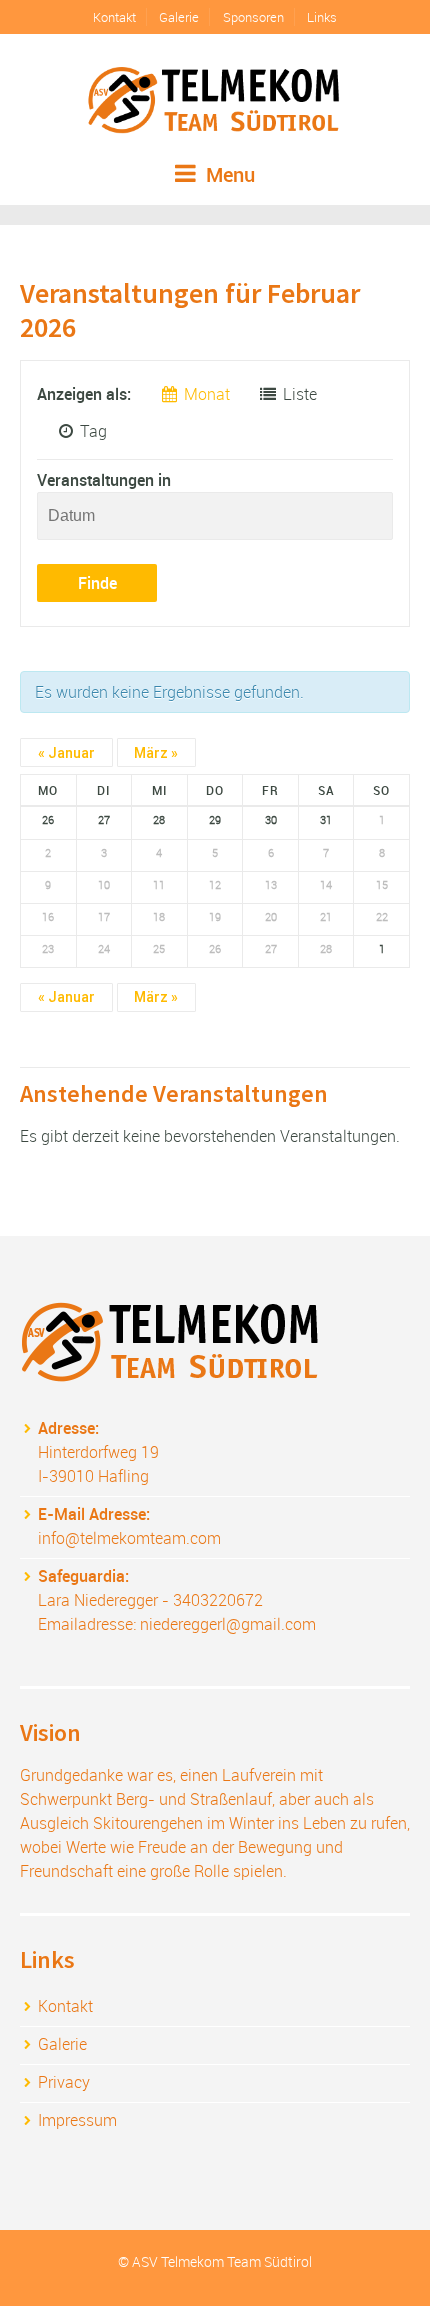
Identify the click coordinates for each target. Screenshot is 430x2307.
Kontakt (114, 17)
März (156, 753)
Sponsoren (253, 17)
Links (322, 17)
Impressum (77, 2120)
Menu (228, 174)
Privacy (64, 2082)
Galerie (179, 17)
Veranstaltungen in (104, 480)
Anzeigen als (82, 394)
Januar (66, 753)
